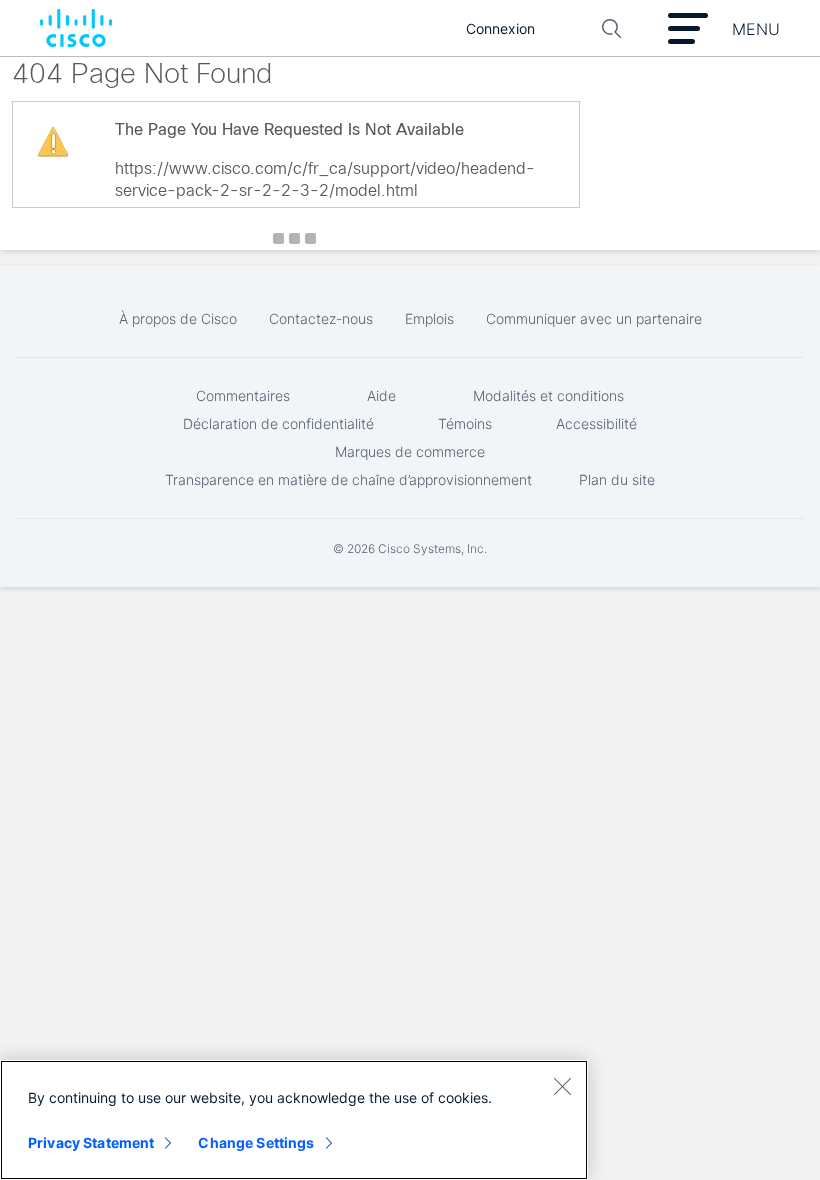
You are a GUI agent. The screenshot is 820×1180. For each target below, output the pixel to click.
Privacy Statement (91, 1142)
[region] (294, 1120)
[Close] (562, 1086)
